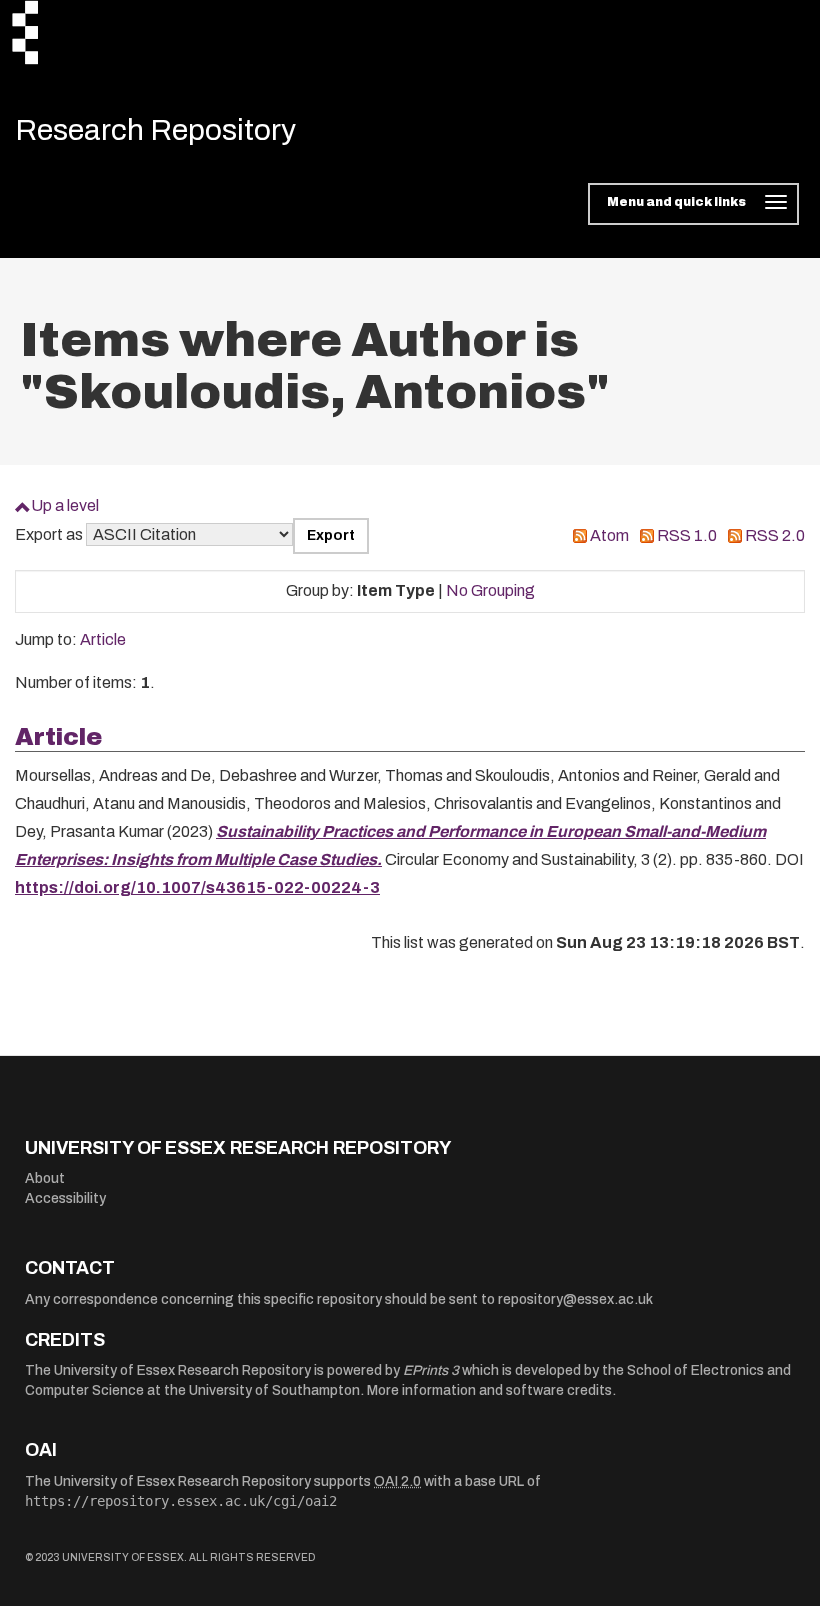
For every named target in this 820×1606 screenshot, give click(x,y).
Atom (609, 535)
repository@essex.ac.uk (575, 1299)
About (45, 1178)
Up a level (65, 505)
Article (103, 639)
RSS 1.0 (687, 535)
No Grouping (490, 590)
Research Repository (155, 130)
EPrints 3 (431, 1370)
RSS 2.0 (775, 535)
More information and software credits (489, 1390)
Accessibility (65, 1198)
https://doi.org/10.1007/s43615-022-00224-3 (197, 887)
